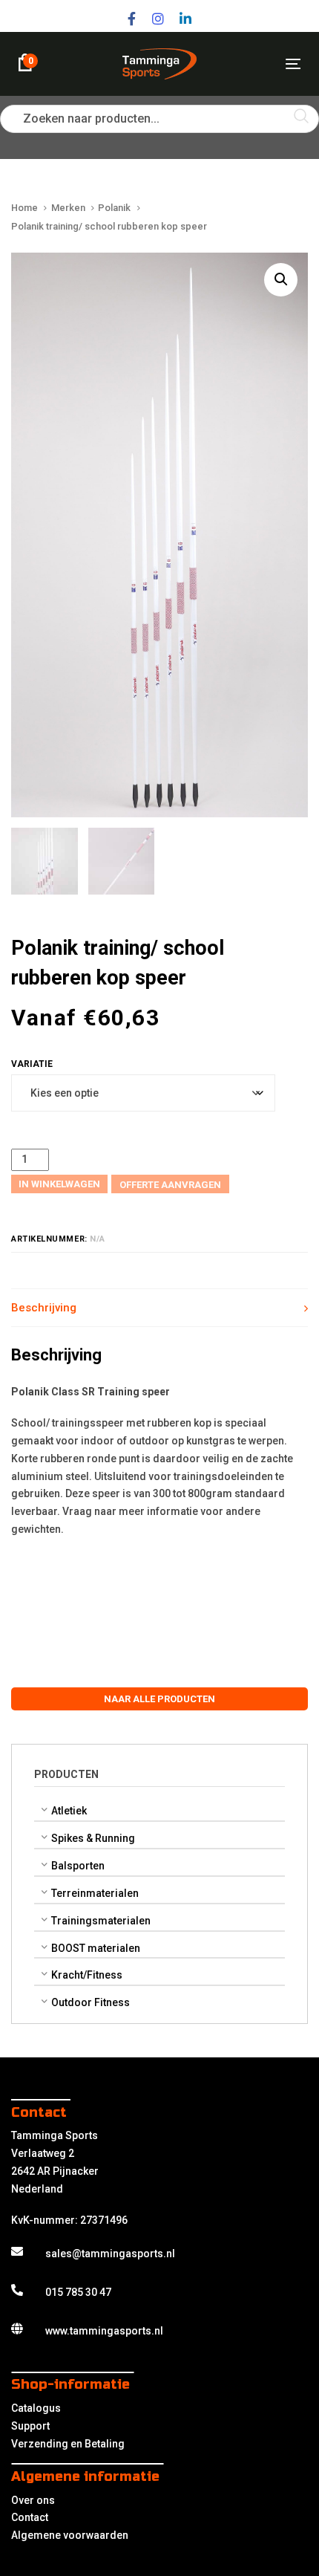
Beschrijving (44, 1308)
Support (30, 2426)
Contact (30, 2517)
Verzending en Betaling (68, 2444)
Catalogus (36, 2408)
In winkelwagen (59, 1184)
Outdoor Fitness (91, 2002)
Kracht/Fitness (87, 1975)
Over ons (33, 2500)
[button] (281, 280)
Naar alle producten (159, 1699)
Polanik (114, 208)
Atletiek (69, 1811)
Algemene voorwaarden (70, 2535)
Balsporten (78, 1866)
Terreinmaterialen (95, 1893)
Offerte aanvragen (170, 1185)
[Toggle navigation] (253, 64)
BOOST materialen (96, 1948)
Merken (68, 208)
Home (24, 208)
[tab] (159, 1308)
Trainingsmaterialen (101, 1921)
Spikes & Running (93, 1838)
